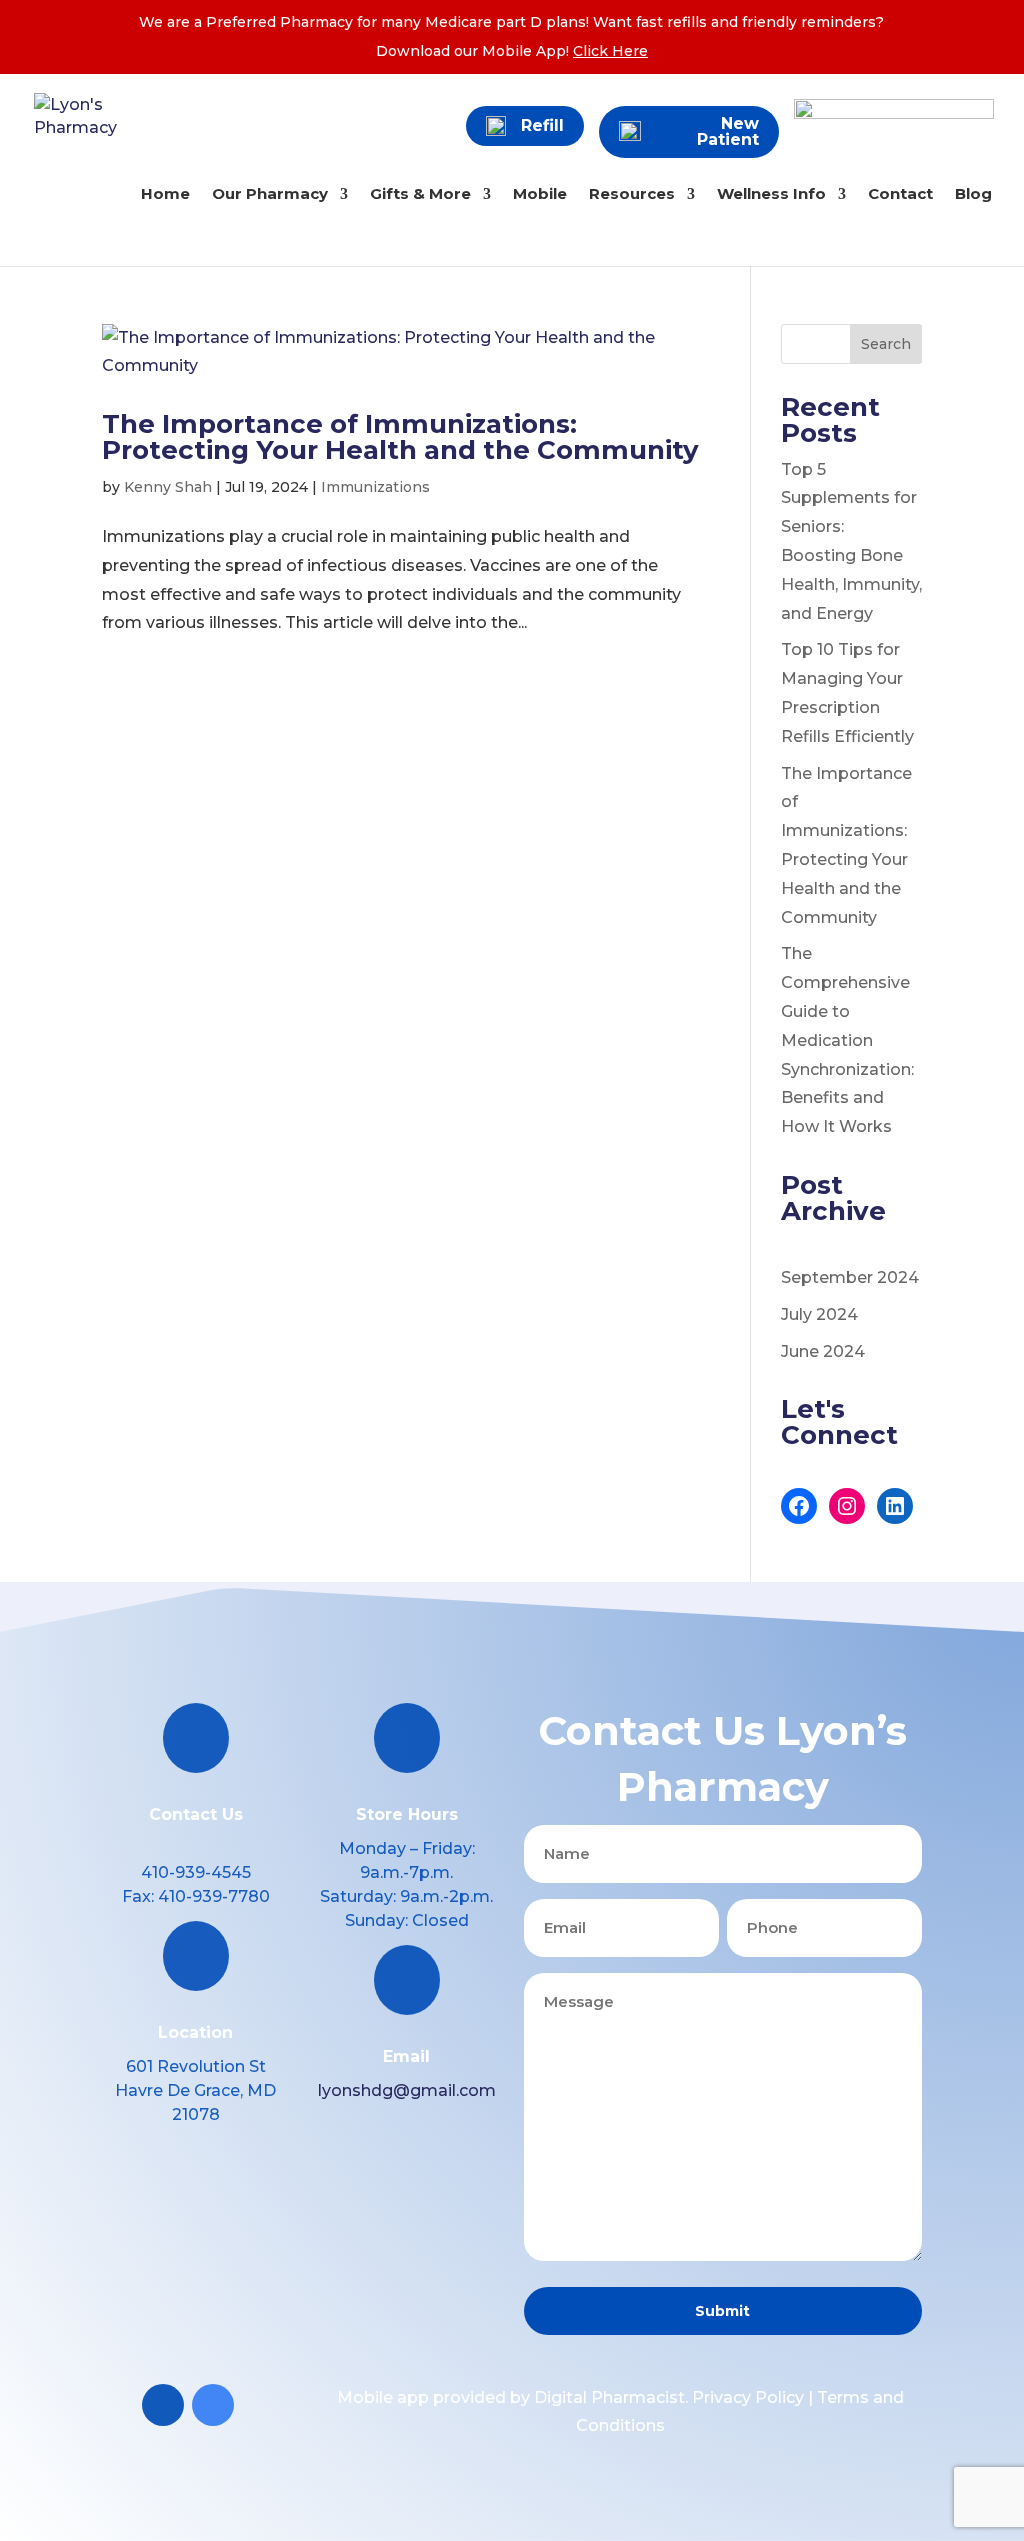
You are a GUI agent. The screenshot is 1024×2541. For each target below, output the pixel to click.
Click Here (610, 51)
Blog (973, 195)
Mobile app (383, 2397)
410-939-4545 (196, 1872)
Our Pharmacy (270, 195)
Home (165, 195)
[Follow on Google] (213, 2405)
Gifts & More (420, 195)
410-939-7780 (214, 1896)
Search (886, 344)
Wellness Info (771, 195)
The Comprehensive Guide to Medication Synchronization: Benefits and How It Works (847, 1040)
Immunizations (375, 487)
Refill (542, 125)
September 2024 (850, 1277)
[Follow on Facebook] (163, 2405)
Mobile (540, 195)
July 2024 (819, 1314)
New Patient (728, 132)
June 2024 (823, 1351)
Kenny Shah (168, 487)
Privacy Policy (748, 2397)
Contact (900, 195)
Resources (632, 195)
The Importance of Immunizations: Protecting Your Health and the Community (400, 437)
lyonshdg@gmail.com (407, 2090)
